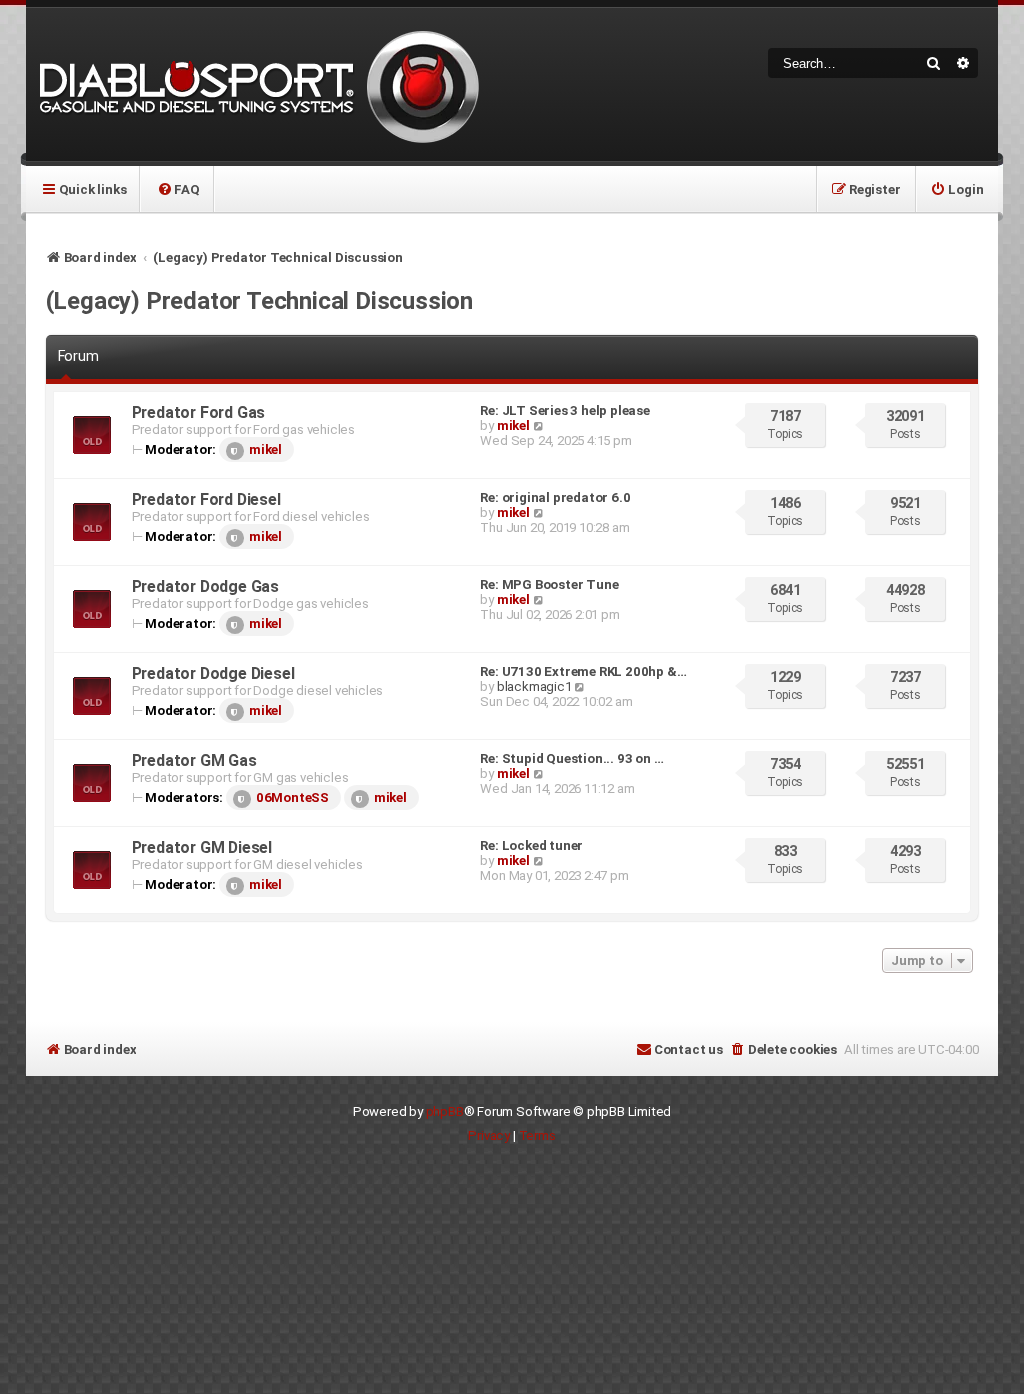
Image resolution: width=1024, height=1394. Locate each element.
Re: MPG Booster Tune (549, 584)
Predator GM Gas (194, 760)
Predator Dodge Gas (205, 586)
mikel (265, 449)
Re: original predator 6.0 (555, 497)
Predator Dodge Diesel (213, 673)
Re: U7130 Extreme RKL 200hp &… (583, 671)
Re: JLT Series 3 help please (564, 410)
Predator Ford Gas (199, 412)
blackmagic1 (534, 686)
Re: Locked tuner (531, 845)
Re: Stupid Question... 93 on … (571, 758)
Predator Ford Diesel (206, 499)
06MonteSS (292, 797)
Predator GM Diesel (202, 847)
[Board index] (256, 84)
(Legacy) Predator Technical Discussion (259, 301)
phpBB (445, 1111)
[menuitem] (177, 189)
